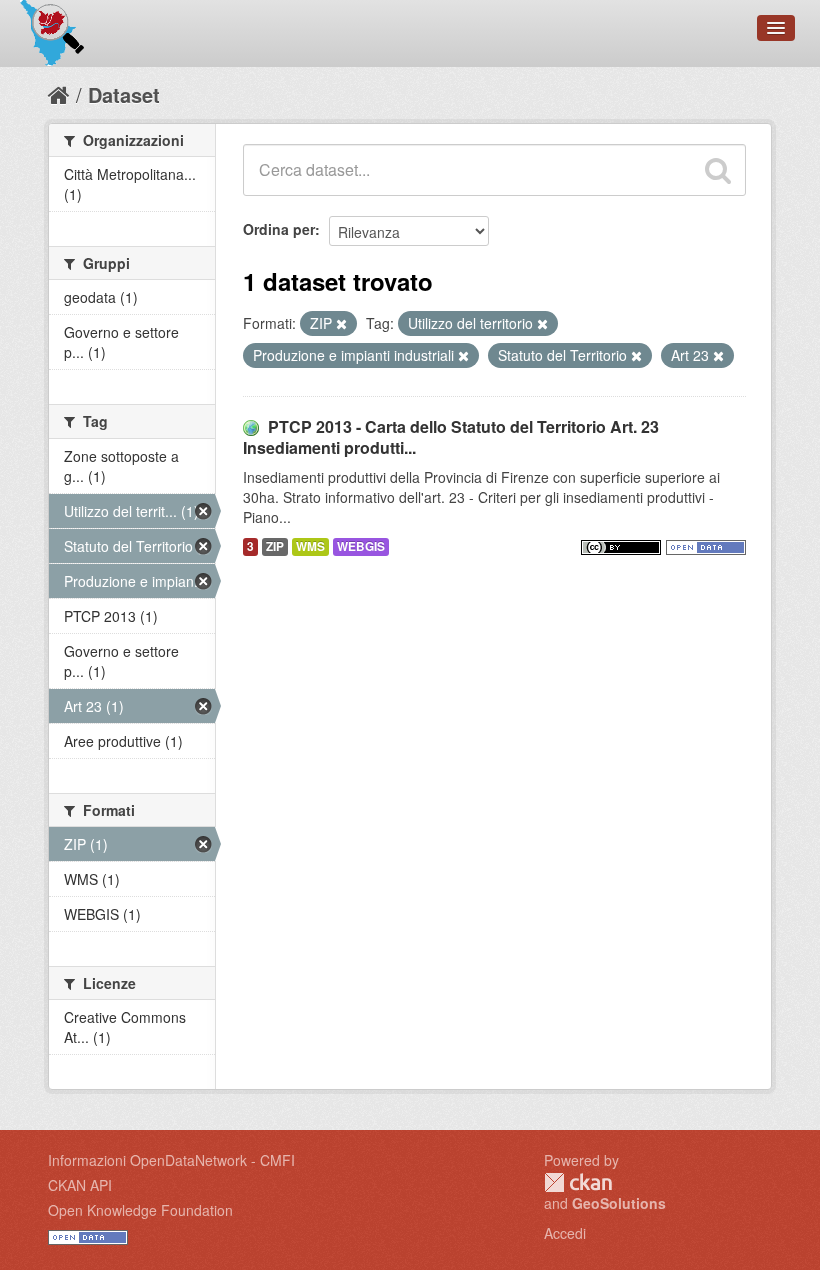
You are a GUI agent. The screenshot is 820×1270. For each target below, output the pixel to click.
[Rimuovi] (341, 324)
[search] (718, 170)
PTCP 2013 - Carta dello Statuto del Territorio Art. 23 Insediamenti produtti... (451, 437)
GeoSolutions (619, 1203)
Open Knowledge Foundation (140, 1210)
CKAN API (80, 1185)
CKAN (578, 1182)
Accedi (565, 1233)
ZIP (275, 546)
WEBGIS (361, 546)
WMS (310, 546)
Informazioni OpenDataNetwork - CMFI (171, 1160)
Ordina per (279, 229)
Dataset (124, 94)
